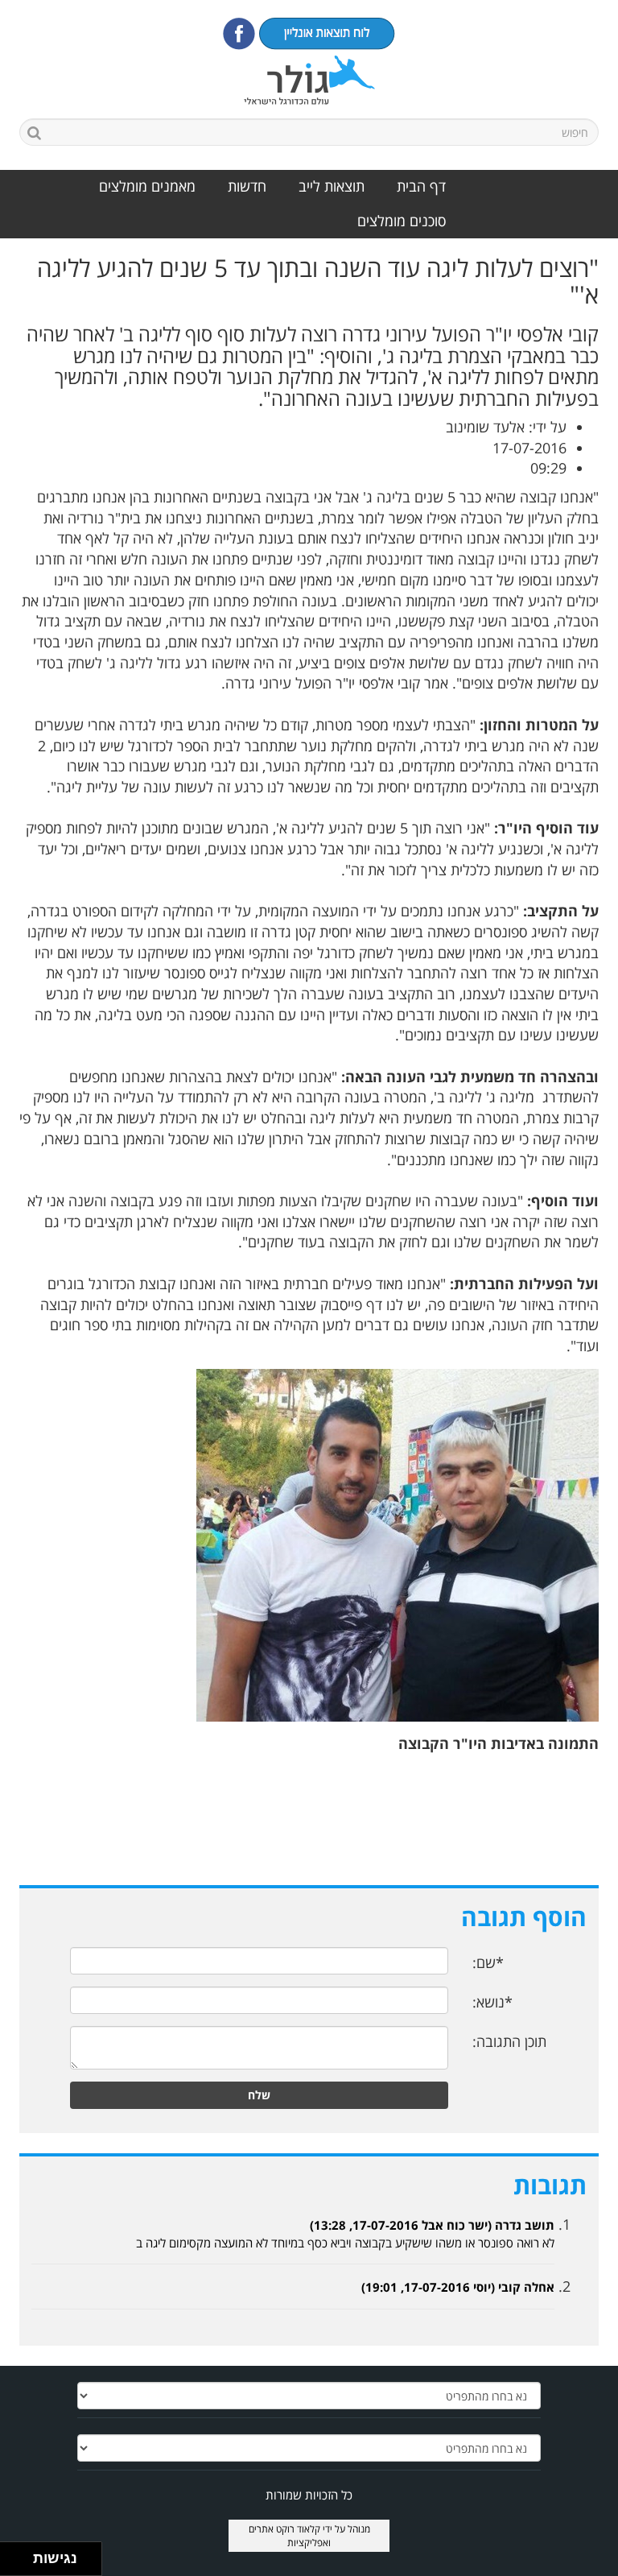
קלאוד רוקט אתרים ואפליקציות (290, 2536)
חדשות (247, 186)
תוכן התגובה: (509, 2041)
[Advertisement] (309, 1827)
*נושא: (492, 2002)
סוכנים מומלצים (402, 221)
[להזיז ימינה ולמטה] (21, 2564)
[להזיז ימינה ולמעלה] (21, 2555)
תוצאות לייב (332, 186)
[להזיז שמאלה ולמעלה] (12, 2555)
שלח (259, 2095)
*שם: (488, 1962)
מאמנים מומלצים (147, 186)
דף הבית (421, 186)
